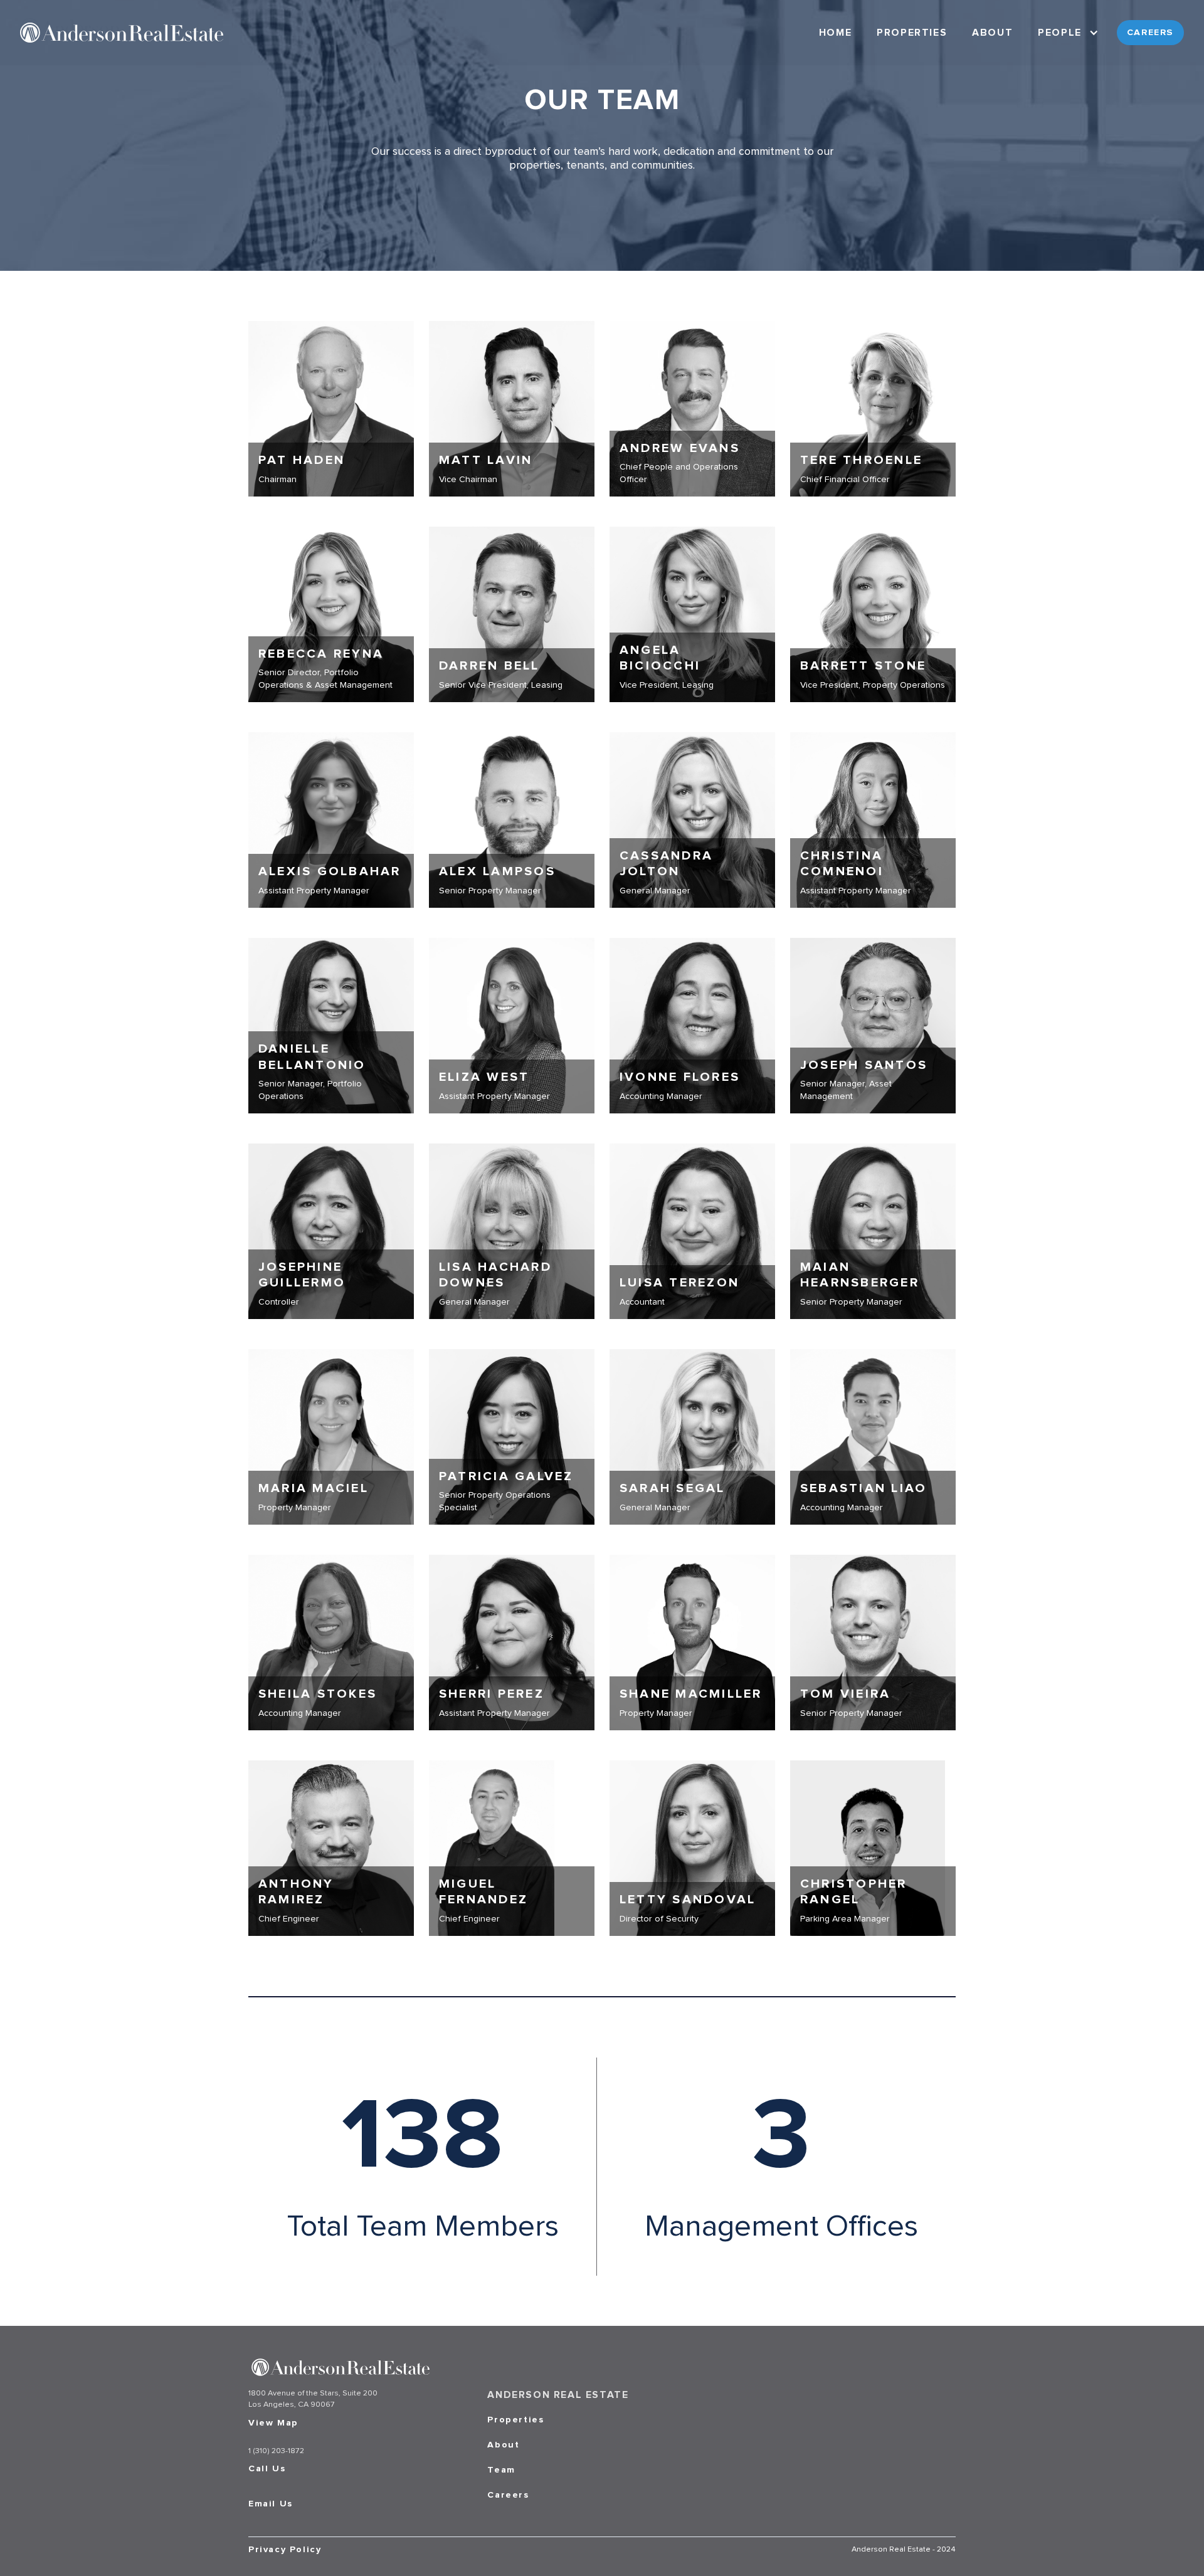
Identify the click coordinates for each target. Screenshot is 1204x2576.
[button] (1070, 33)
